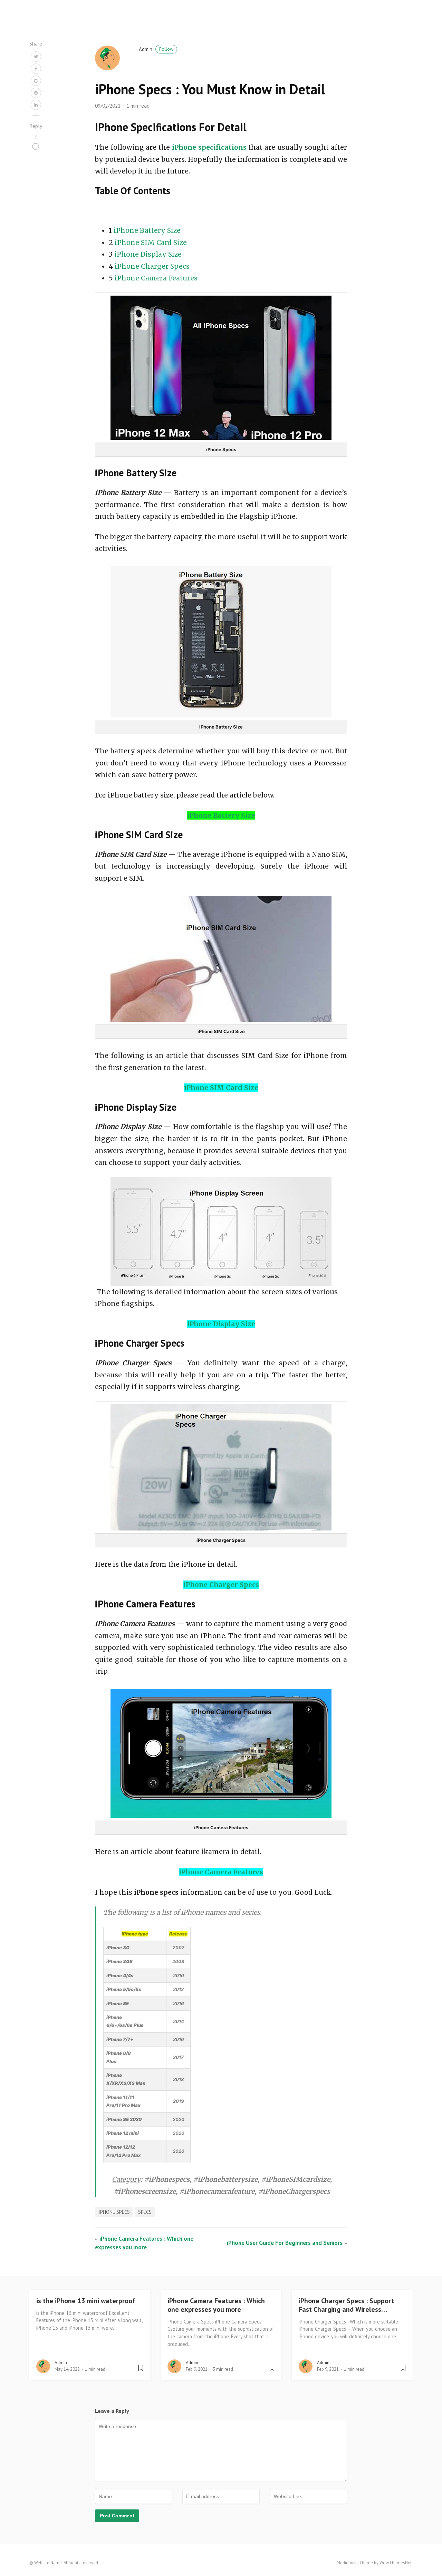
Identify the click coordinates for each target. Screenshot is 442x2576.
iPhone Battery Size (147, 230)
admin (156, 49)
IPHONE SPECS (114, 2212)
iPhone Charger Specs (152, 266)
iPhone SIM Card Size (151, 242)
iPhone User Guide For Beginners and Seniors (285, 2243)
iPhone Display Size (148, 254)
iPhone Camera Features (156, 278)
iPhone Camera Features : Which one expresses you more (216, 2305)
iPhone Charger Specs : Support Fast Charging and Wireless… (346, 2305)
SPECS (145, 2212)
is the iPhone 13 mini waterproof (86, 2301)
